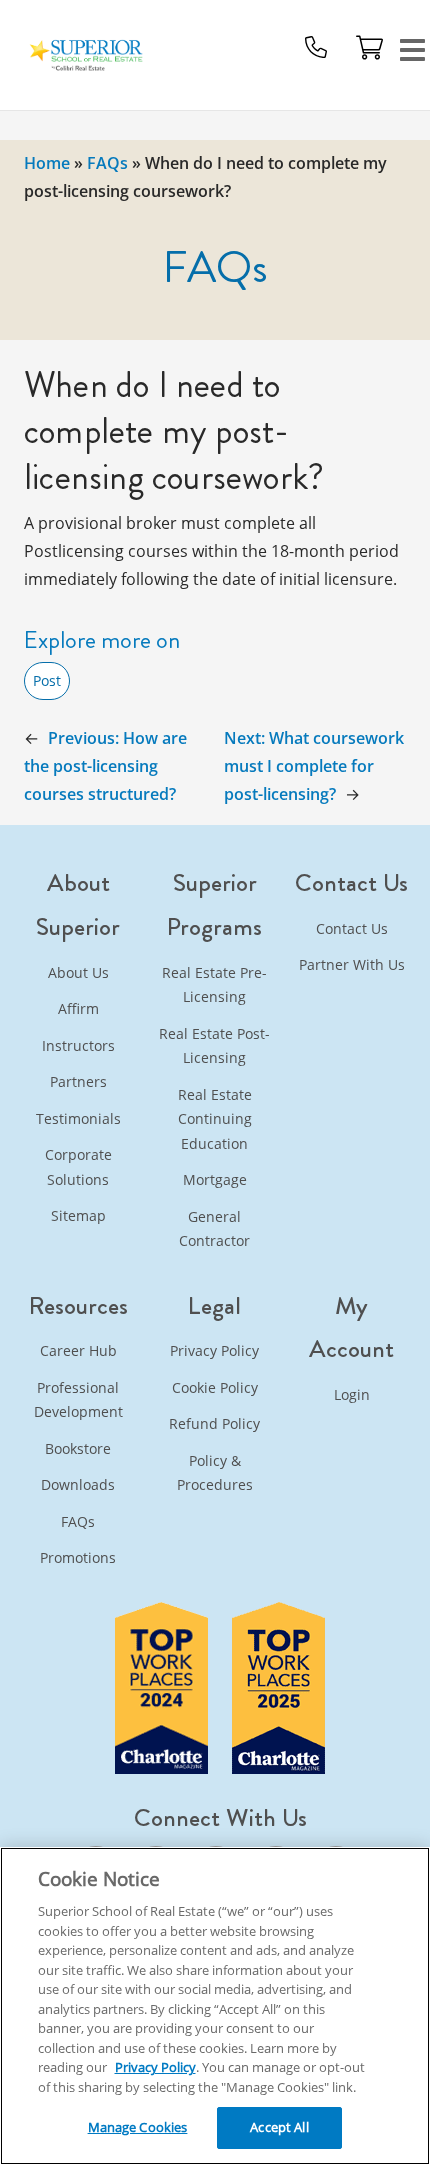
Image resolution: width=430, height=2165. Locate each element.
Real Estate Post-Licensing (214, 1046)
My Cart (370, 47)
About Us (78, 972)
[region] (215, 2006)
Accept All (279, 2127)
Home (47, 163)
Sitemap (78, 1215)
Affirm (78, 1008)
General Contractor (214, 1229)
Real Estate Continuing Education (215, 1119)
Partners (78, 1081)
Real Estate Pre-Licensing (214, 985)
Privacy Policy (214, 1350)
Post (47, 680)
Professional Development (78, 1400)
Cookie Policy (215, 1387)
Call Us (316, 47)
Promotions (78, 1557)
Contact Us (352, 928)
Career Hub (78, 1350)
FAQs (107, 163)
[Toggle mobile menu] (412, 47)
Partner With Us (352, 964)
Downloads (78, 1484)
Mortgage (215, 1179)
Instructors (78, 1045)
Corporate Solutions (78, 1167)
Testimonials (78, 1118)
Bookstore (78, 1448)
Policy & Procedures (215, 1473)
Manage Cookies (138, 2127)
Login (352, 1394)
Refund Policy (214, 1423)
